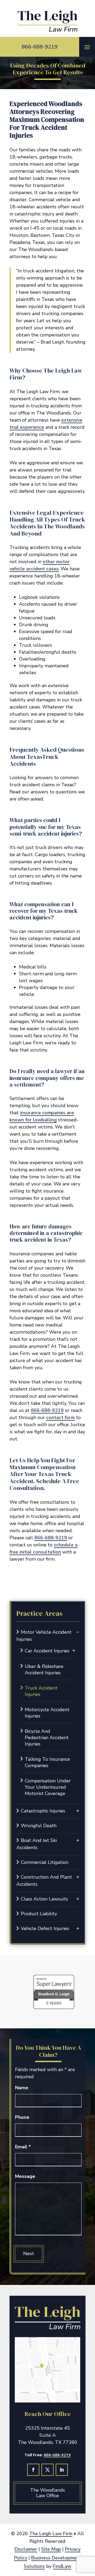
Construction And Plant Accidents (44, 1881)
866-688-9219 (40, 47)
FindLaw (62, 2566)
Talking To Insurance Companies (47, 1762)
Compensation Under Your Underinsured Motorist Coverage (48, 1787)
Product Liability (39, 1914)
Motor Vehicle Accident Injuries (44, 1636)
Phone (22, 2117)
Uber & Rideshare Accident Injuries (44, 1670)
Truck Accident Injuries (41, 1691)
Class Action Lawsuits (44, 1899)
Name (22, 2088)
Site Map (51, 2549)
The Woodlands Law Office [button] (47, 2493)
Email (23, 2147)
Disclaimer (26, 2549)
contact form (60, 1417)
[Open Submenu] (78, 1632)
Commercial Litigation (45, 1862)
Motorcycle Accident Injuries (47, 1713)
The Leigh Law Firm (51, 2534)
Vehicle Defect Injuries (45, 1928)
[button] (87, 47)
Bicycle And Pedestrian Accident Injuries (47, 1738)
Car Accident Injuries (47, 1651)
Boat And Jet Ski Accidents (37, 1844)
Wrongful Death (39, 1826)
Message (25, 2176)
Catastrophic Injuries (43, 1811)
